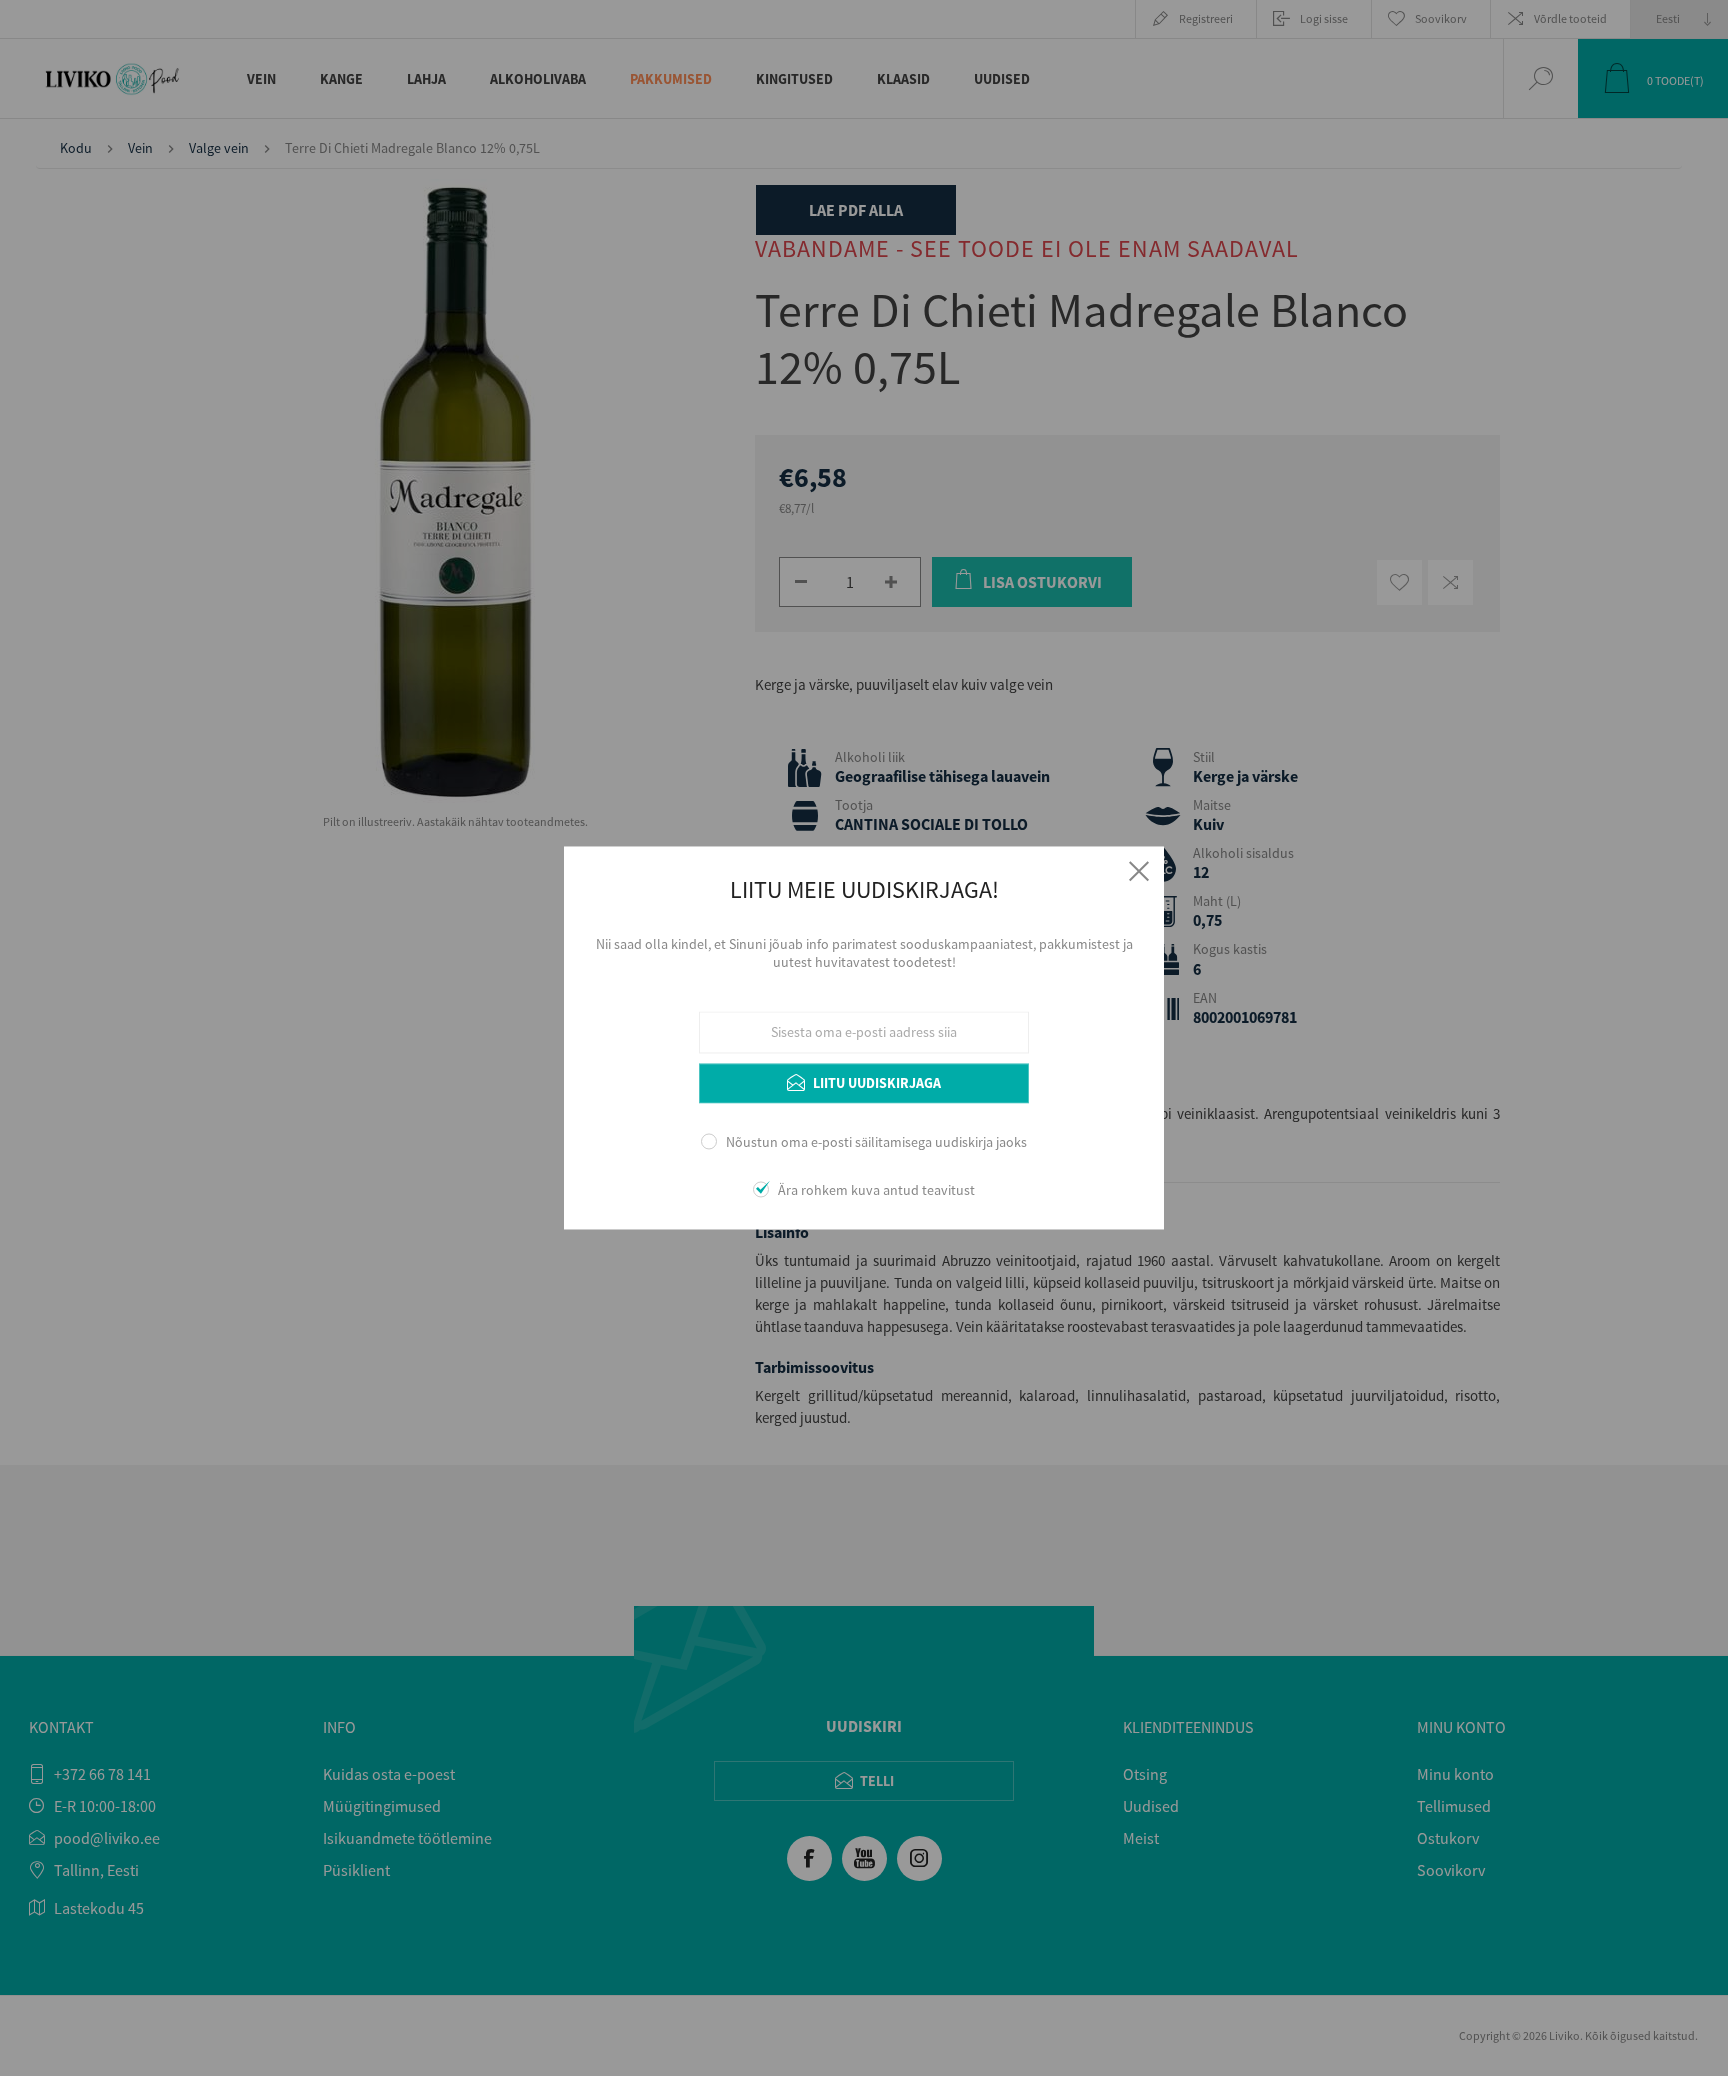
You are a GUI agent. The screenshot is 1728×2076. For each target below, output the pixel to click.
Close (1139, 871)
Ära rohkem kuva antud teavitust (876, 1191)
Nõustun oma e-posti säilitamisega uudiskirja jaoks (876, 1142)
